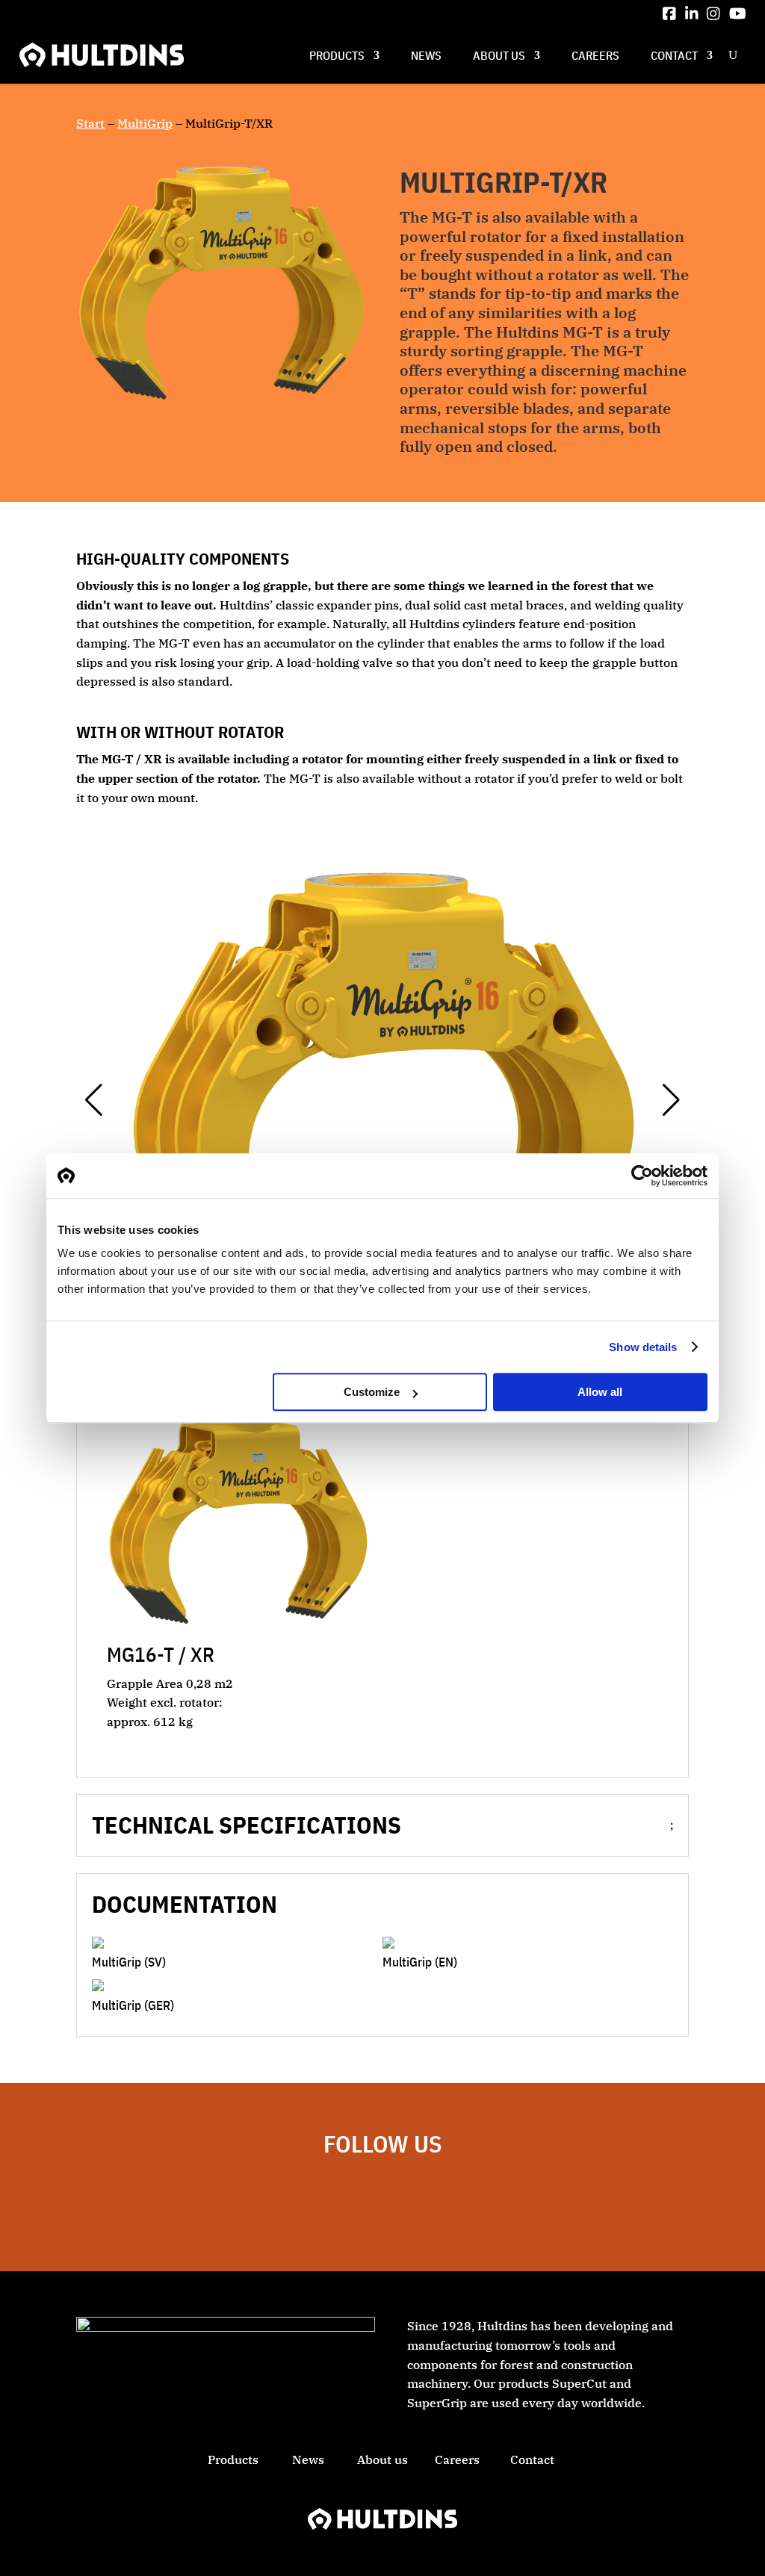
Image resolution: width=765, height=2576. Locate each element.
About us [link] (499, 55)
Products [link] (337, 55)
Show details (643, 1347)
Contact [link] (674, 55)
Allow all (600, 1392)
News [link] (426, 55)
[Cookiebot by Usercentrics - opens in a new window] (642, 1176)
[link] (669, 13)
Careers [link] (595, 55)
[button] (94, 1100)
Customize (372, 1392)
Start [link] (90, 123)
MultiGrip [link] (145, 123)
